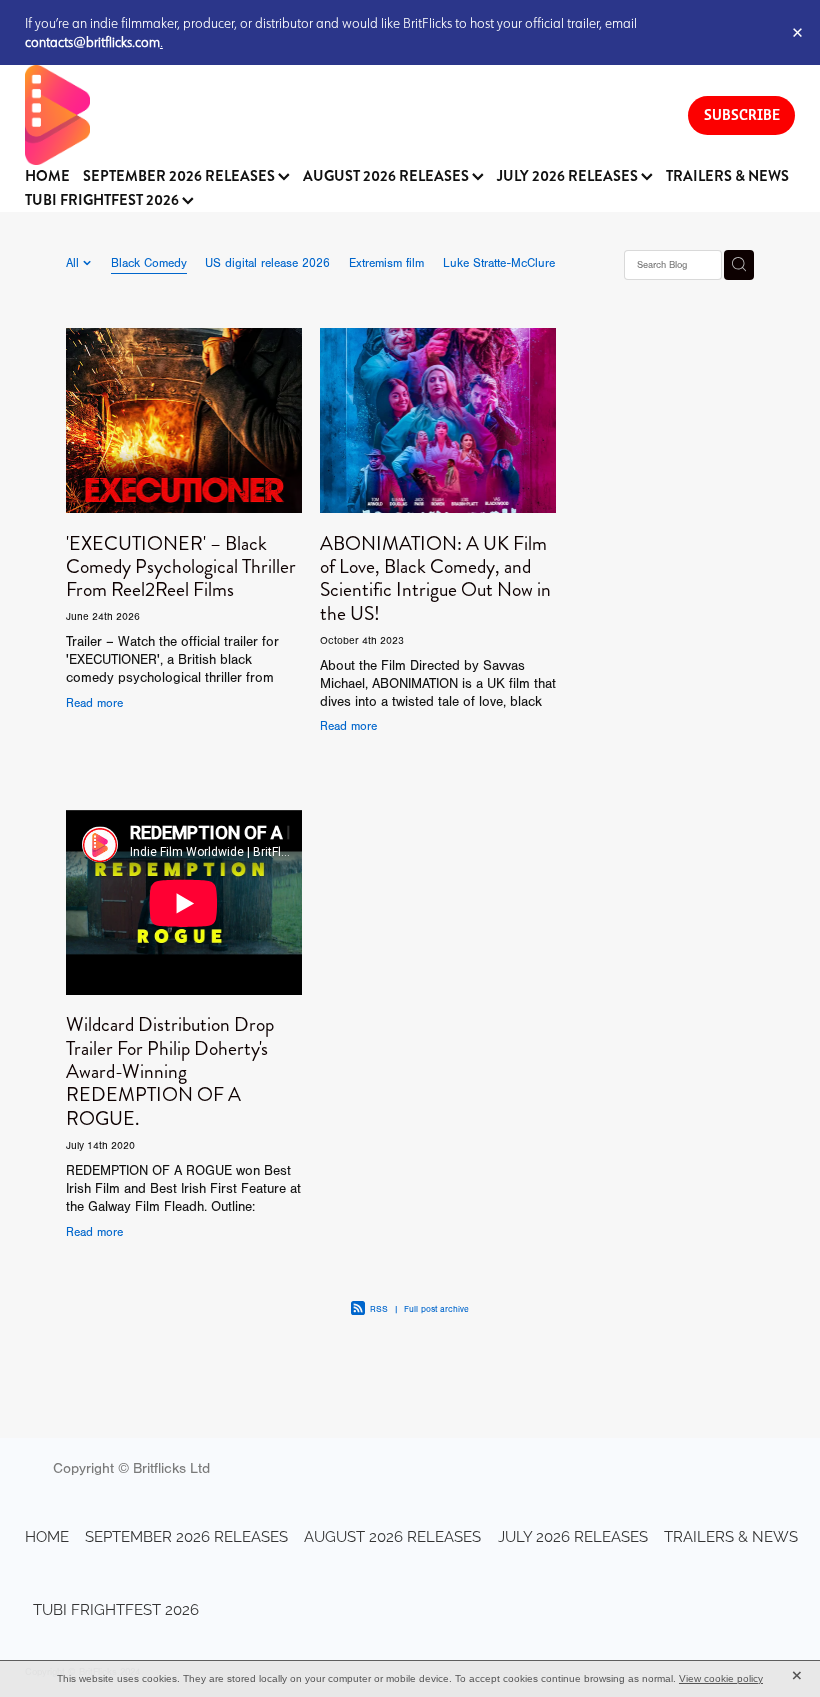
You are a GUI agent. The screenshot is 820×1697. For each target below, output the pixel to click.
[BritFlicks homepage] (336, 115)
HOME (47, 176)
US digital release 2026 (267, 263)
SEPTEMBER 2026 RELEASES (180, 176)
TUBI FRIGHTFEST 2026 (103, 200)
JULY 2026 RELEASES (569, 176)
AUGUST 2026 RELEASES (387, 176)
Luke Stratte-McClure (499, 263)
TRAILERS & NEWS (727, 176)
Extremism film (386, 263)
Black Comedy (149, 263)
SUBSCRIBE (742, 114)
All (74, 263)
